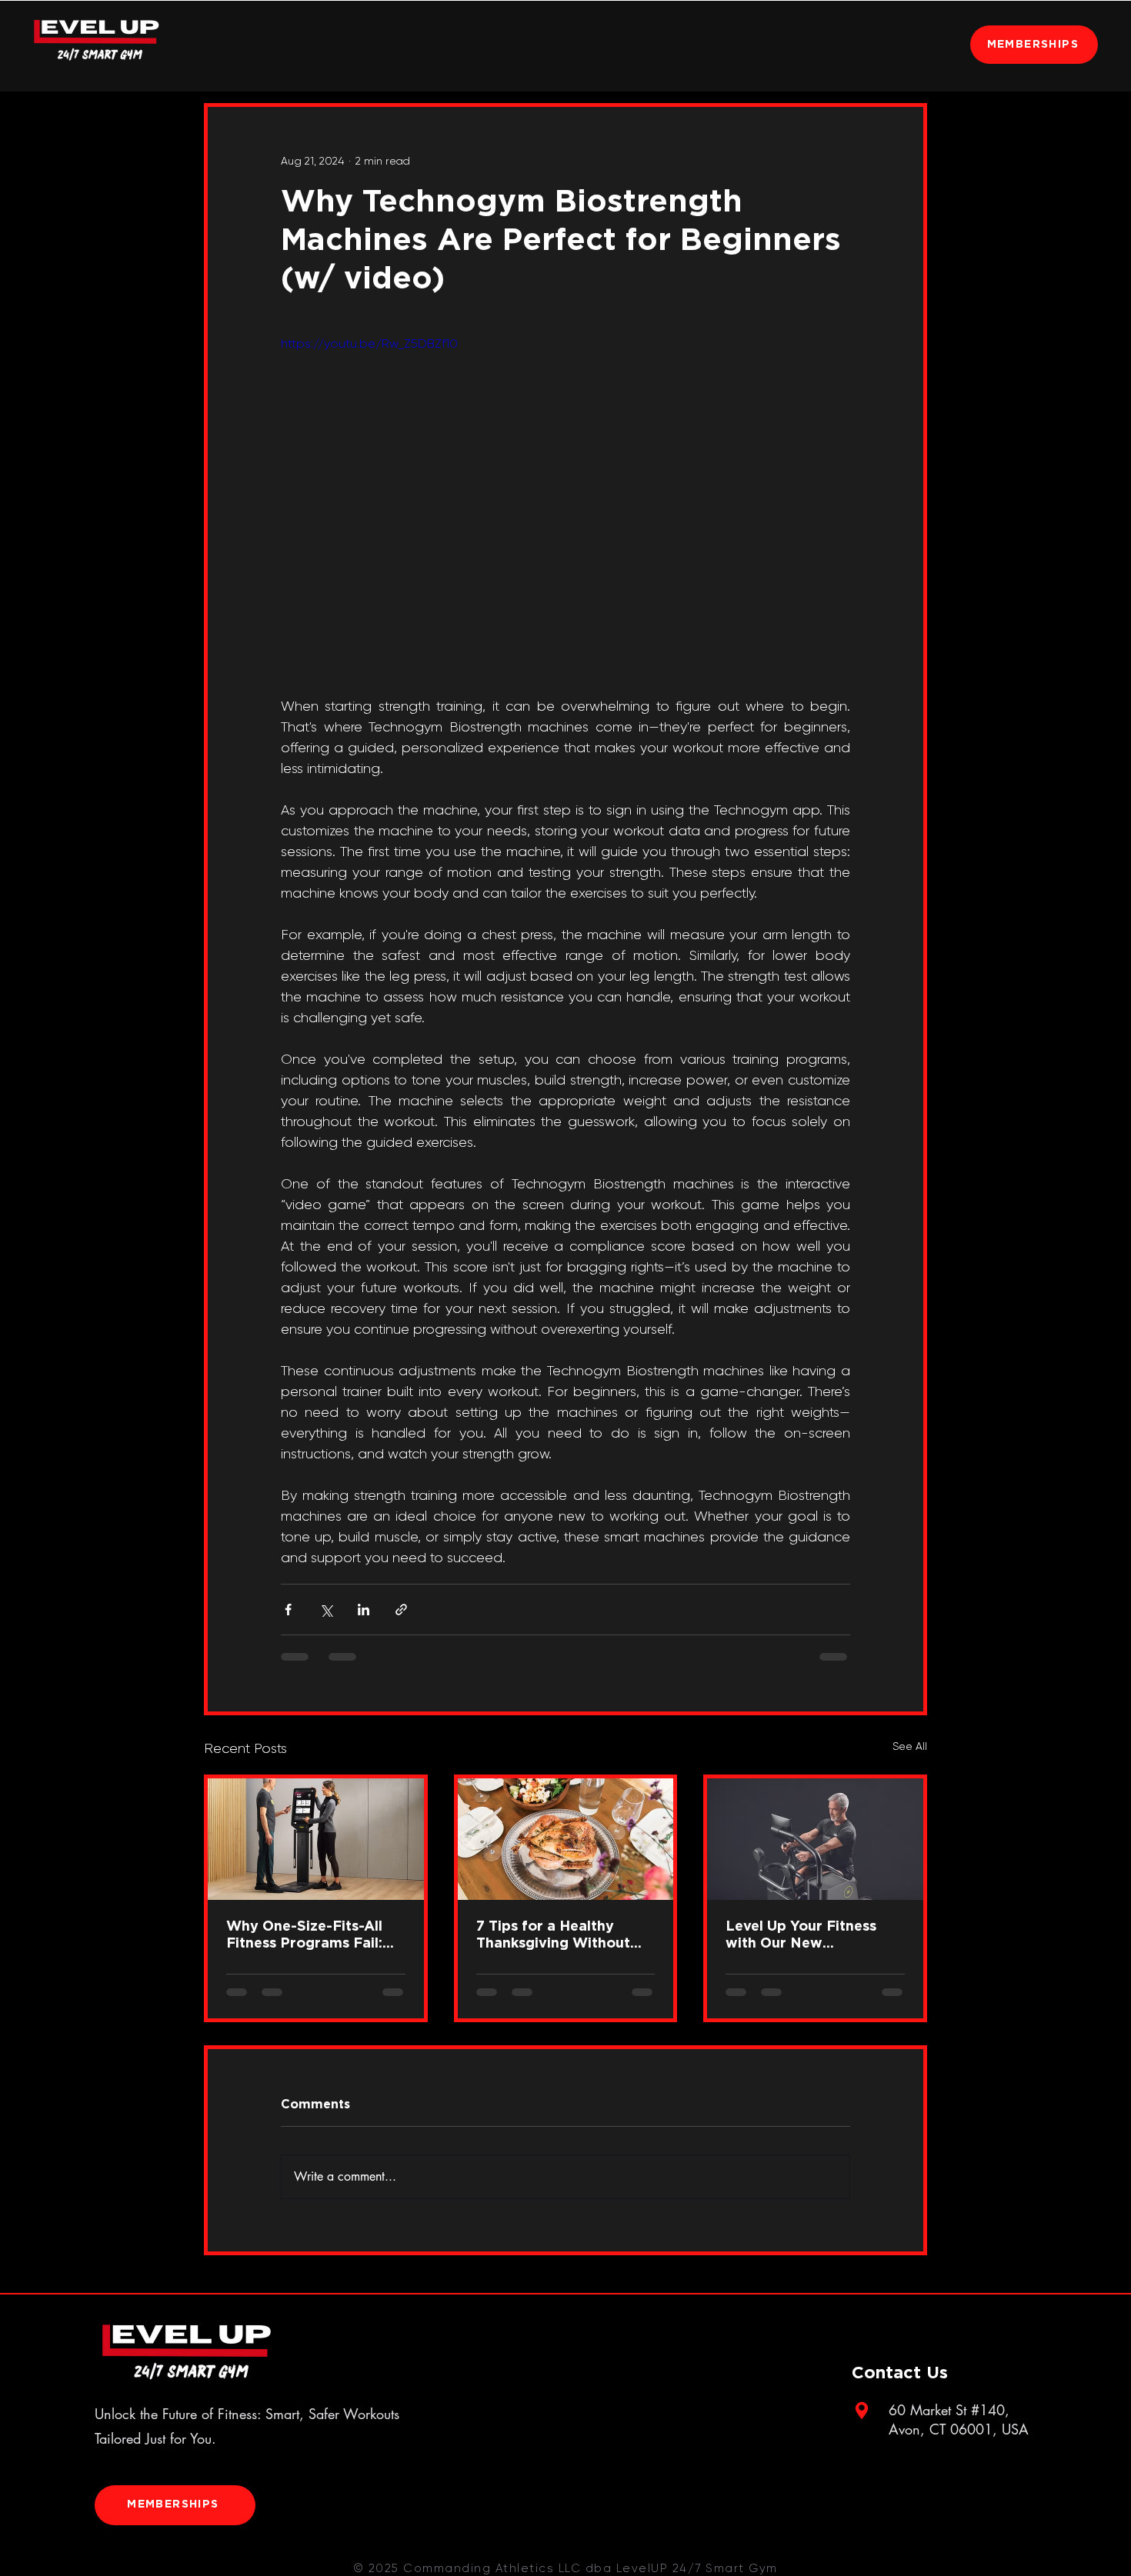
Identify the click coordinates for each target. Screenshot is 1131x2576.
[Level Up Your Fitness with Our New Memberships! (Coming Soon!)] (815, 1839)
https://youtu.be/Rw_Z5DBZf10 (369, 343)
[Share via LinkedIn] (364, 1610)
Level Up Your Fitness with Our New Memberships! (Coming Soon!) (806, 1936)
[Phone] (862, 2411)
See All (910, 1746)
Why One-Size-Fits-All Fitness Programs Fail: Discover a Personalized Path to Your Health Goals (310, 1936)
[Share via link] (401, 1610)
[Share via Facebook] (288, 1610)
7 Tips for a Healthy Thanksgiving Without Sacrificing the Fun (553, 1936)
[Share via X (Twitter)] (326, 1610)
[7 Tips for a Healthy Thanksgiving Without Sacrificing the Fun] (566, 1839)
